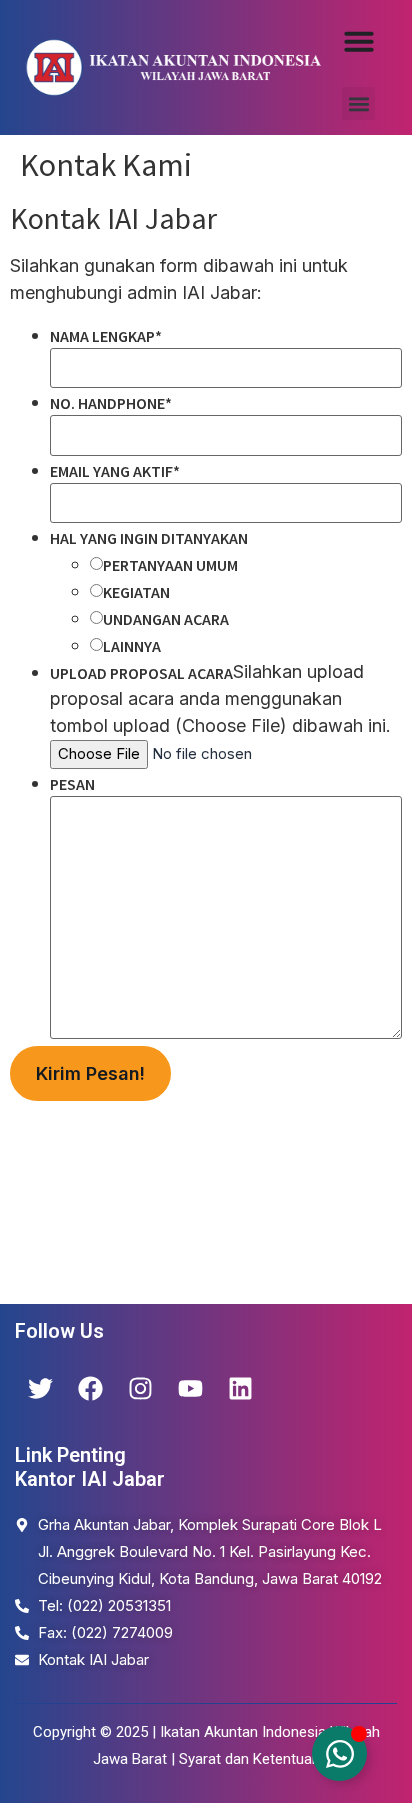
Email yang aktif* (115, 471)
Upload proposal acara (141, 673)
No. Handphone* (111, 403)
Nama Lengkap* (106, 336)
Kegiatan (136, 592)
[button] (358, 103)
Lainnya (132, 646)
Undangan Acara (166, 619)
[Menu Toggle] (359, 41)
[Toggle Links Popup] (339, 1753)
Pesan (72, 784)
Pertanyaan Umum (170, 565)
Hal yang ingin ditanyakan (149, 538)
